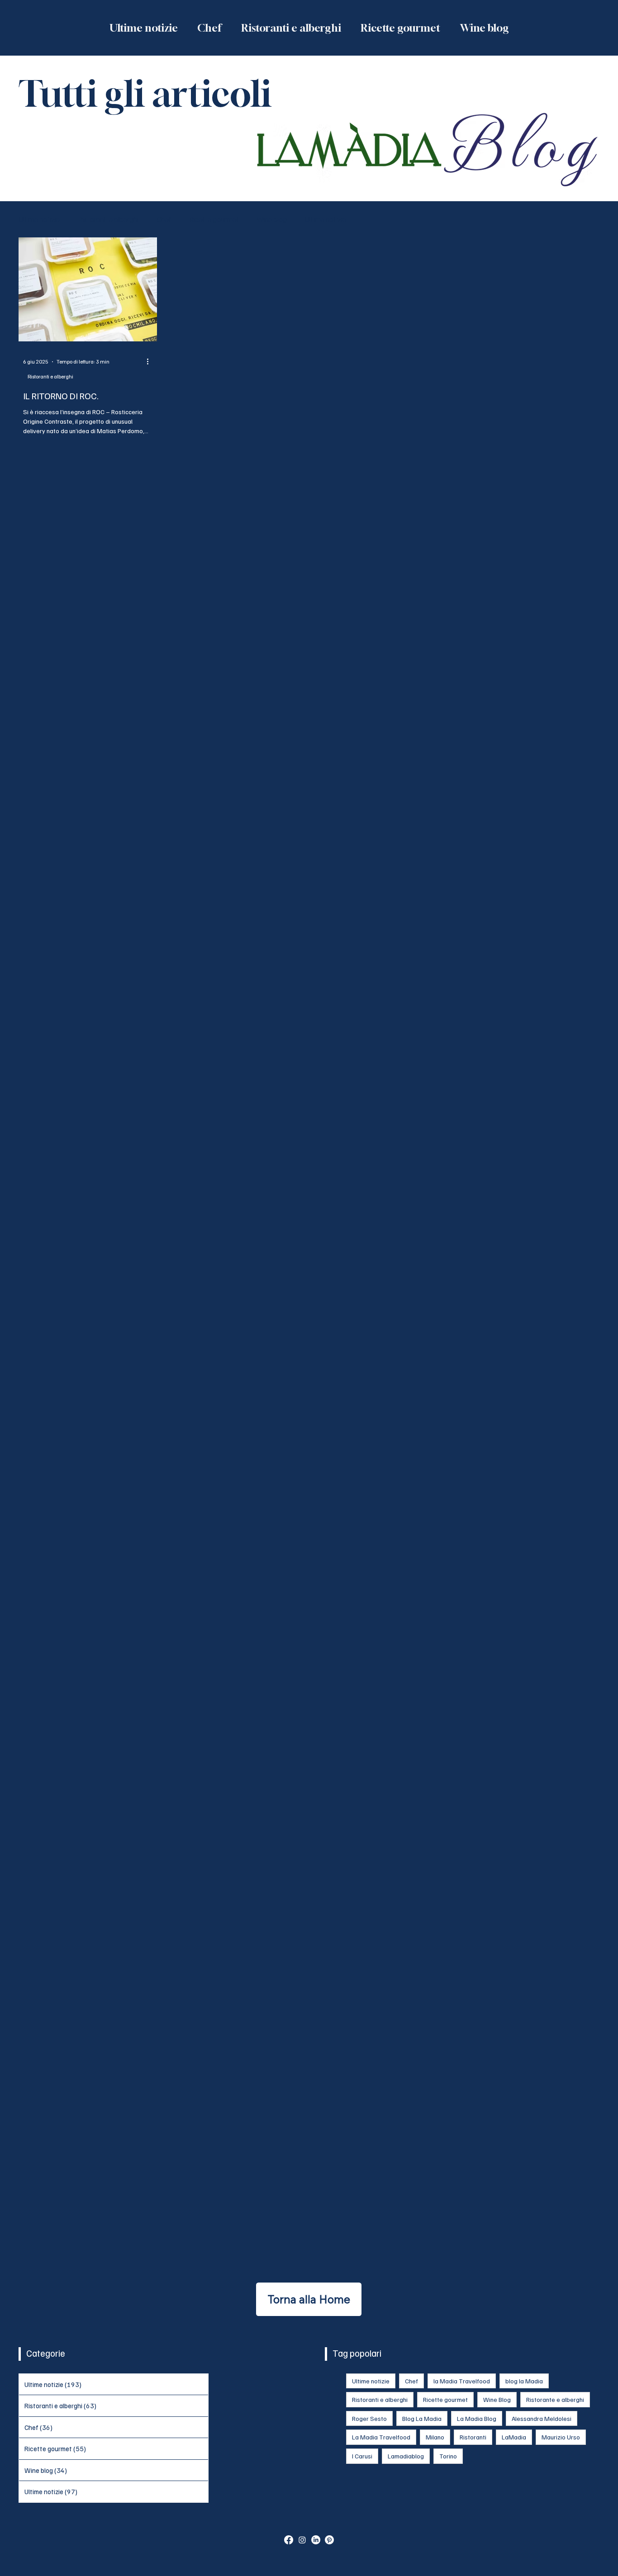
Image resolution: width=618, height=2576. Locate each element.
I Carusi (362, 2456)
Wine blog (272, 219)
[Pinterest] (329, 2540)
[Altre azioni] (151, 362)
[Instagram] (302, 2540)
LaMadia (514, 2437)
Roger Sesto (369, 2418)
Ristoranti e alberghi (108, 219)
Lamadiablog (406, 2456)
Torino (448, 2456)
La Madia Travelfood (381, 2437)
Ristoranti (473, 2437)
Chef (164, 219)
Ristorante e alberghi (555, 2399)
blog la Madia (524, 2381)
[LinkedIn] (316, 2540)
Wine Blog (497, 2399)
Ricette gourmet (214, 219)
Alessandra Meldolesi (542, 2418)
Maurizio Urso (561, 2437)
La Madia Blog (477, 2418)
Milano (435, 2437)
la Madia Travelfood (462, 2381)
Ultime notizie (39, 219)
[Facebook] (289, 2540)
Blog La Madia (422, 2418)
